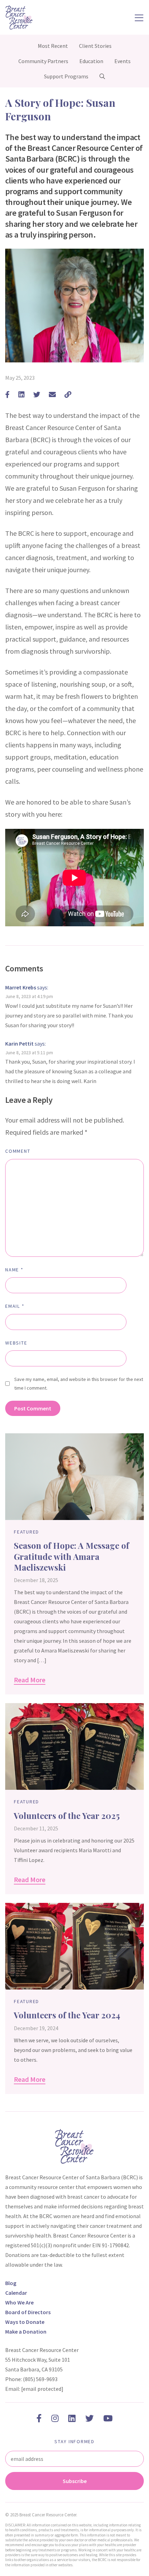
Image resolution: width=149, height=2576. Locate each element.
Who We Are (19, 2302)
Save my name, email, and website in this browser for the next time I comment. (79, 1384)
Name (14, 1270)
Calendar (16, 2293)
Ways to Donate (25, 2322)
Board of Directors (28, 2312)
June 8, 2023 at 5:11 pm (29, 1053)
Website (16, 1343)
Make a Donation (26, 2332)
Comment (18, 1151)
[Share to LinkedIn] (21, 394)
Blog (11, 2283)
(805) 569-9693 (40, 2379)
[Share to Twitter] (37, 394)
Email (15, 1306)
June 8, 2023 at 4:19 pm (29, 996)
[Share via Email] (52, 394)
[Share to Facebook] (7, 394)
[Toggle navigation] (139, 17)
